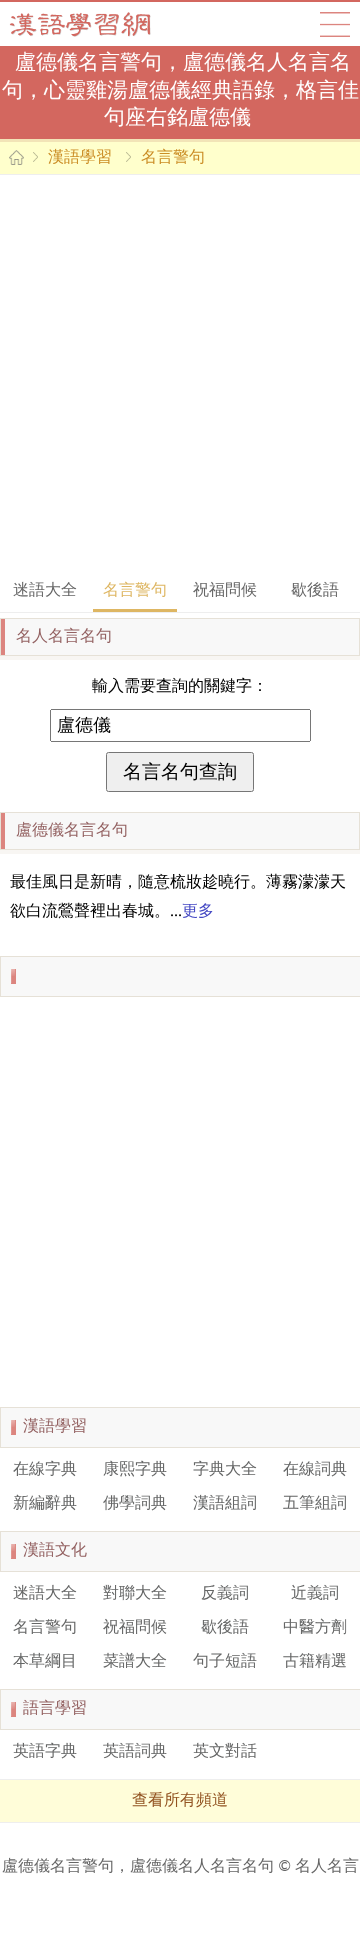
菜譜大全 (135, 1662)
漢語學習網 (100, 24)
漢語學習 (80, 158)
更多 (198, 912)
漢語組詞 (225, 1504)
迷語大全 (45, 591)
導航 (335, 24)
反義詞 (225, 1594)
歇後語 (315, 591)
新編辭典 (45, 1504)
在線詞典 (315, 1470)
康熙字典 (135, 1470)
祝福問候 (225, 591)
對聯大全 (135, 1594)
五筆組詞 (315, 1504)
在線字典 (45, 1470)
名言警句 (173, 158)
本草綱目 (45, 1662)
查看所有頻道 (180, 1801)
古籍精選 (315, 1662)
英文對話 (225, 1752)
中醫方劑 (315, 1628)
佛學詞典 (135, 1504)
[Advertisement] (180, 375)
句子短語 (225, 1662)
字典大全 (225, 1470)
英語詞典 (135, 1752)
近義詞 (315, 1594)
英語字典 (45, 1752)
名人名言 (327, 1867)
